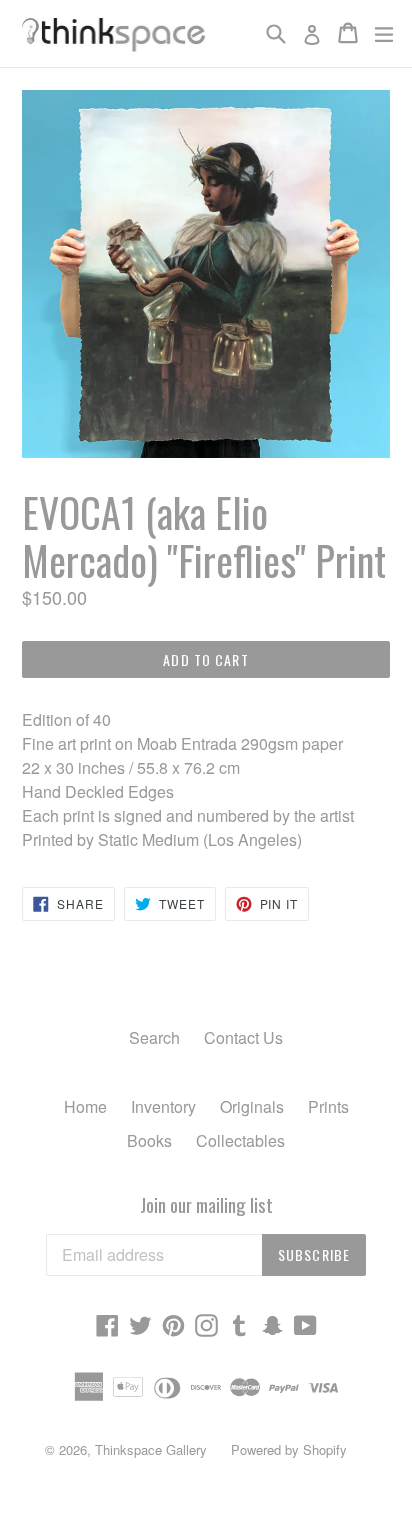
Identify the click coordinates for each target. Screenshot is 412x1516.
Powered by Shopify (289, 1449)
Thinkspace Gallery (151, 1449)
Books (149, 1140)
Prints (328, 1106)
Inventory (163, 1106)
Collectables (240, 1140)
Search (154, 1037)
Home (85, 1106)
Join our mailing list (206, 1204)
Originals (252, 1106)
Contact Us (243, 1037)
